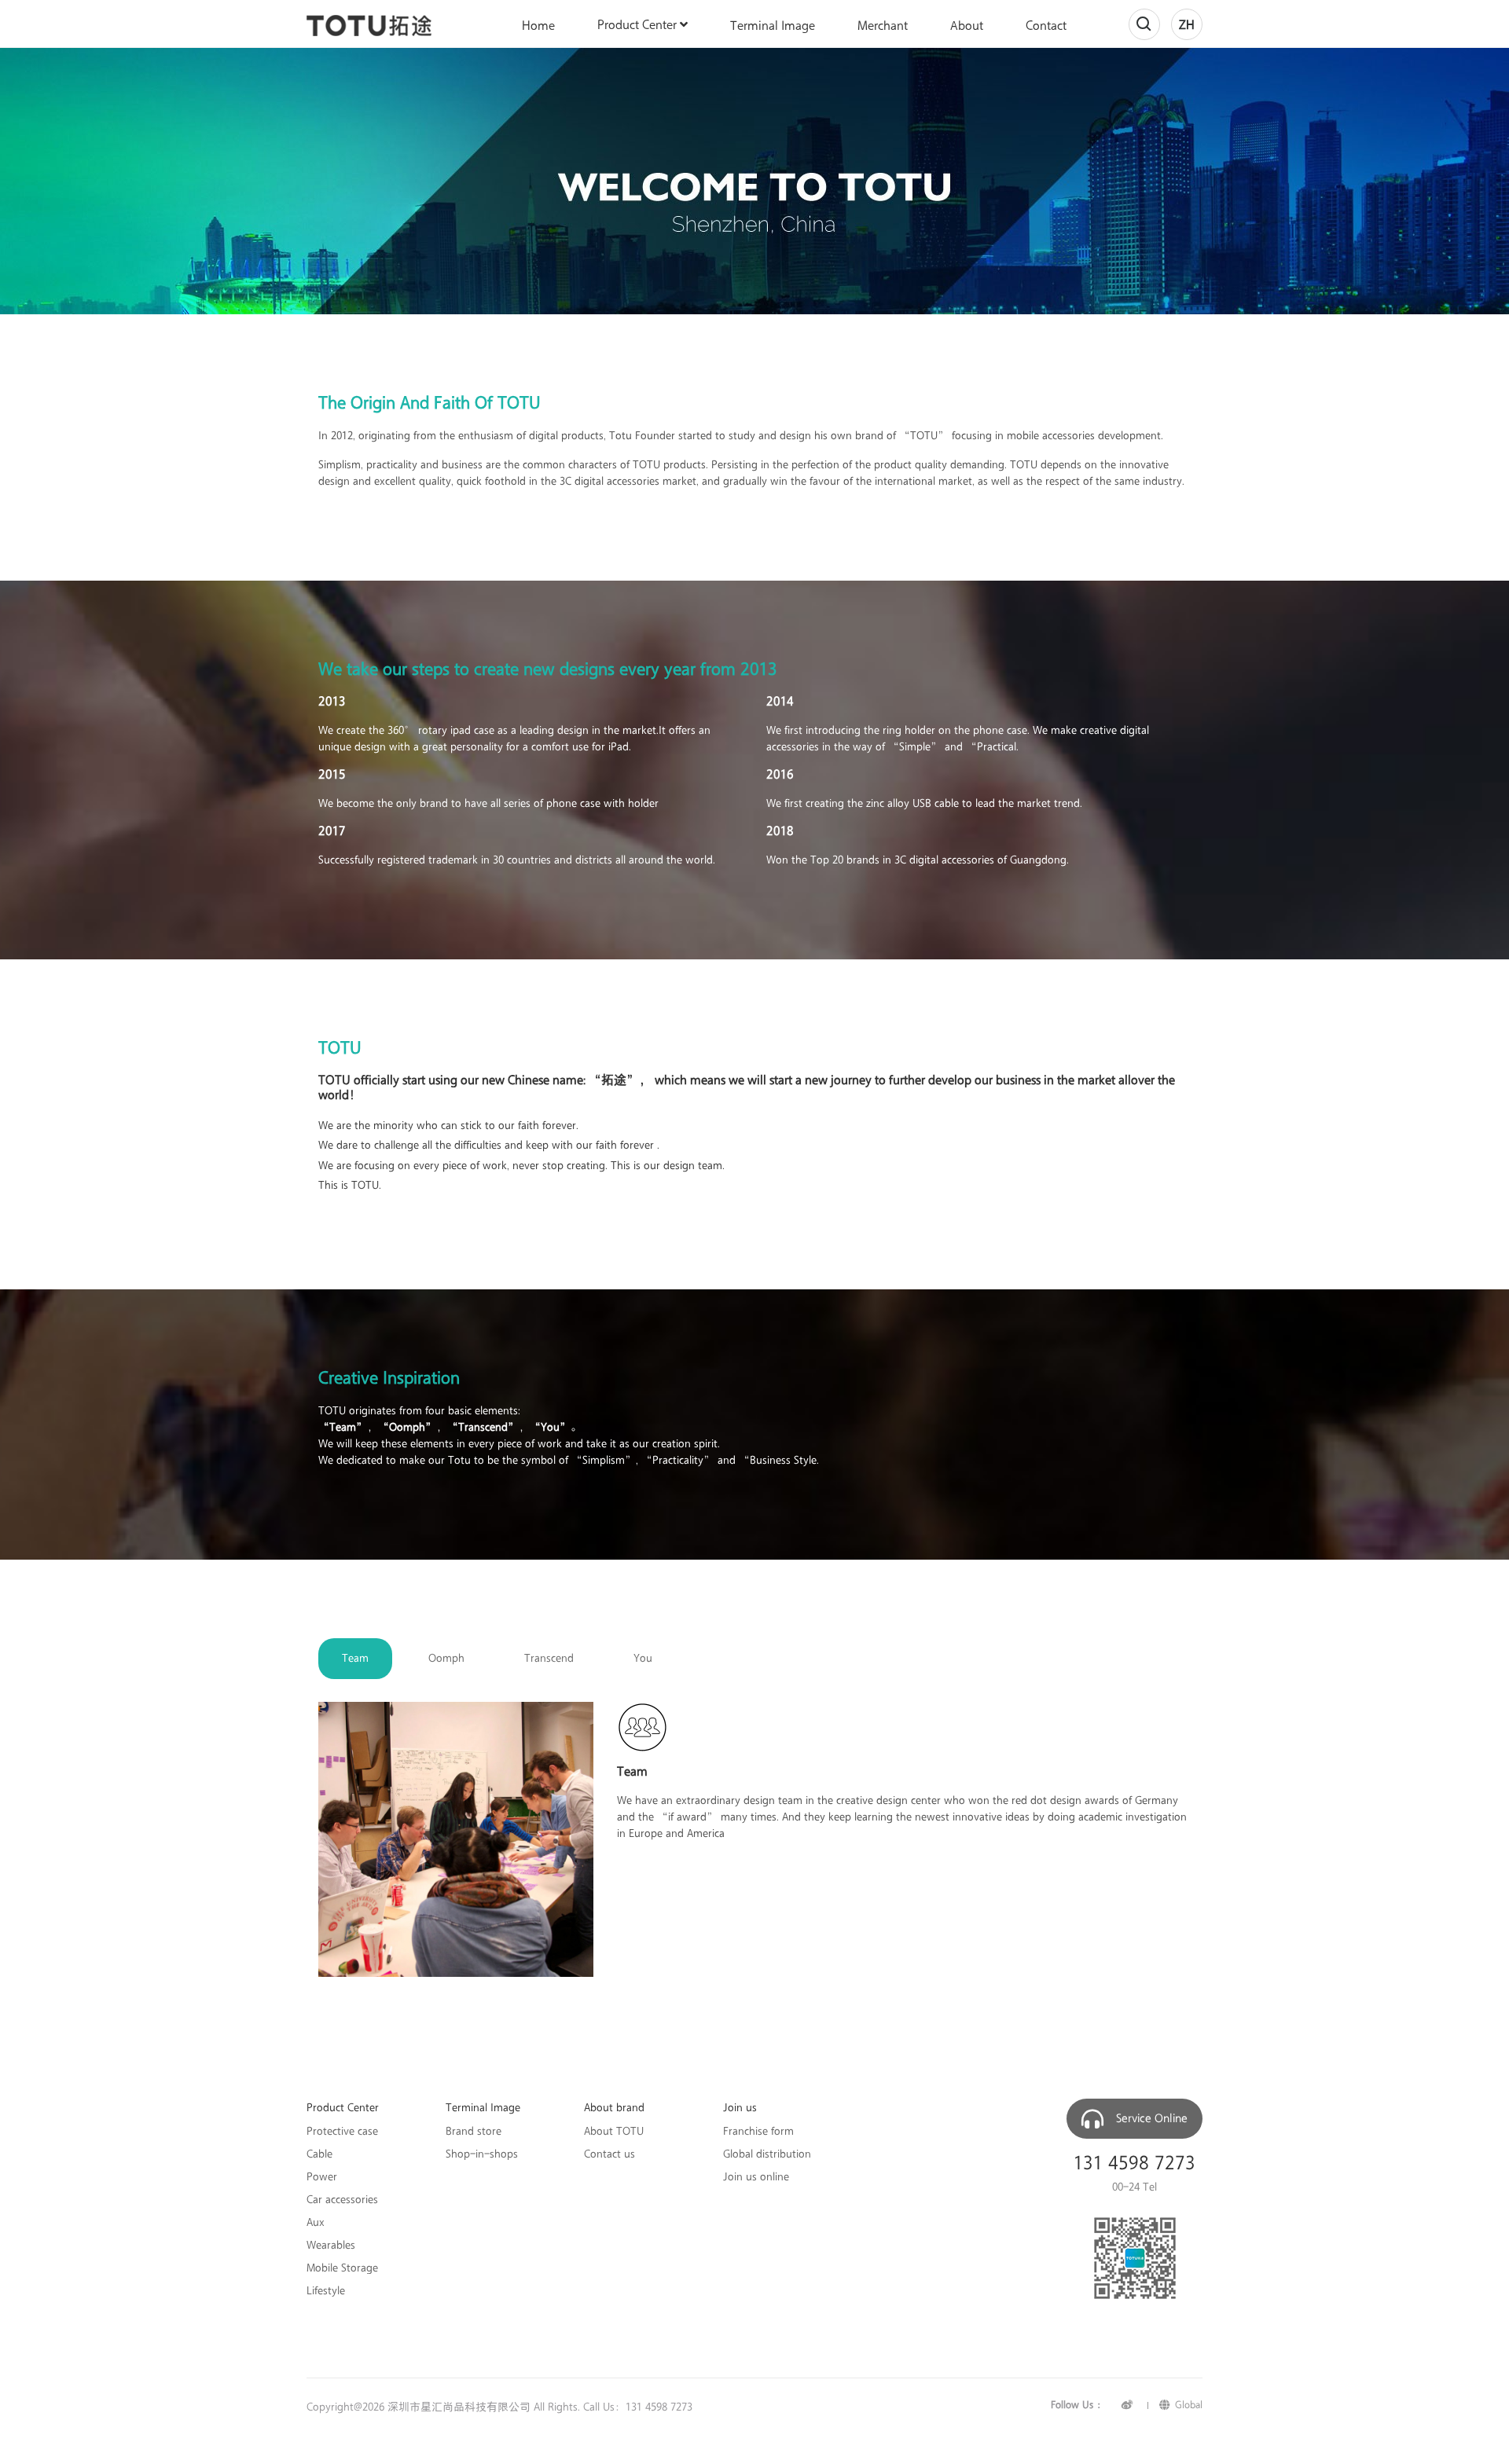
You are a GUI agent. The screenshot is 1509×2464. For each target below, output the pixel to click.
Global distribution (767, 2154)
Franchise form (758, 2132)
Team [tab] (355, 1658)
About (967, 26)
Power (322, 2177)
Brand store (474, 2132)
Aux (316, 2223)
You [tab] (643, 1658)
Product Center (639, 25)
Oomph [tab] (446, 1658)
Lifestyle (326, 2291)
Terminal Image (773, 26)
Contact (1046, 26)
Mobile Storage (342, 2268)
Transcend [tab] (549, 1658)
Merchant (883, 26)
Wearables (331, 2246)
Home (538, 26)
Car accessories (342, 2200)
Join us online (756, 2177)
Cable (319, 2154)
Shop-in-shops (482, 2154)
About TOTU (614, 2132)
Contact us (609, 2154)
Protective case (342, 2132)
